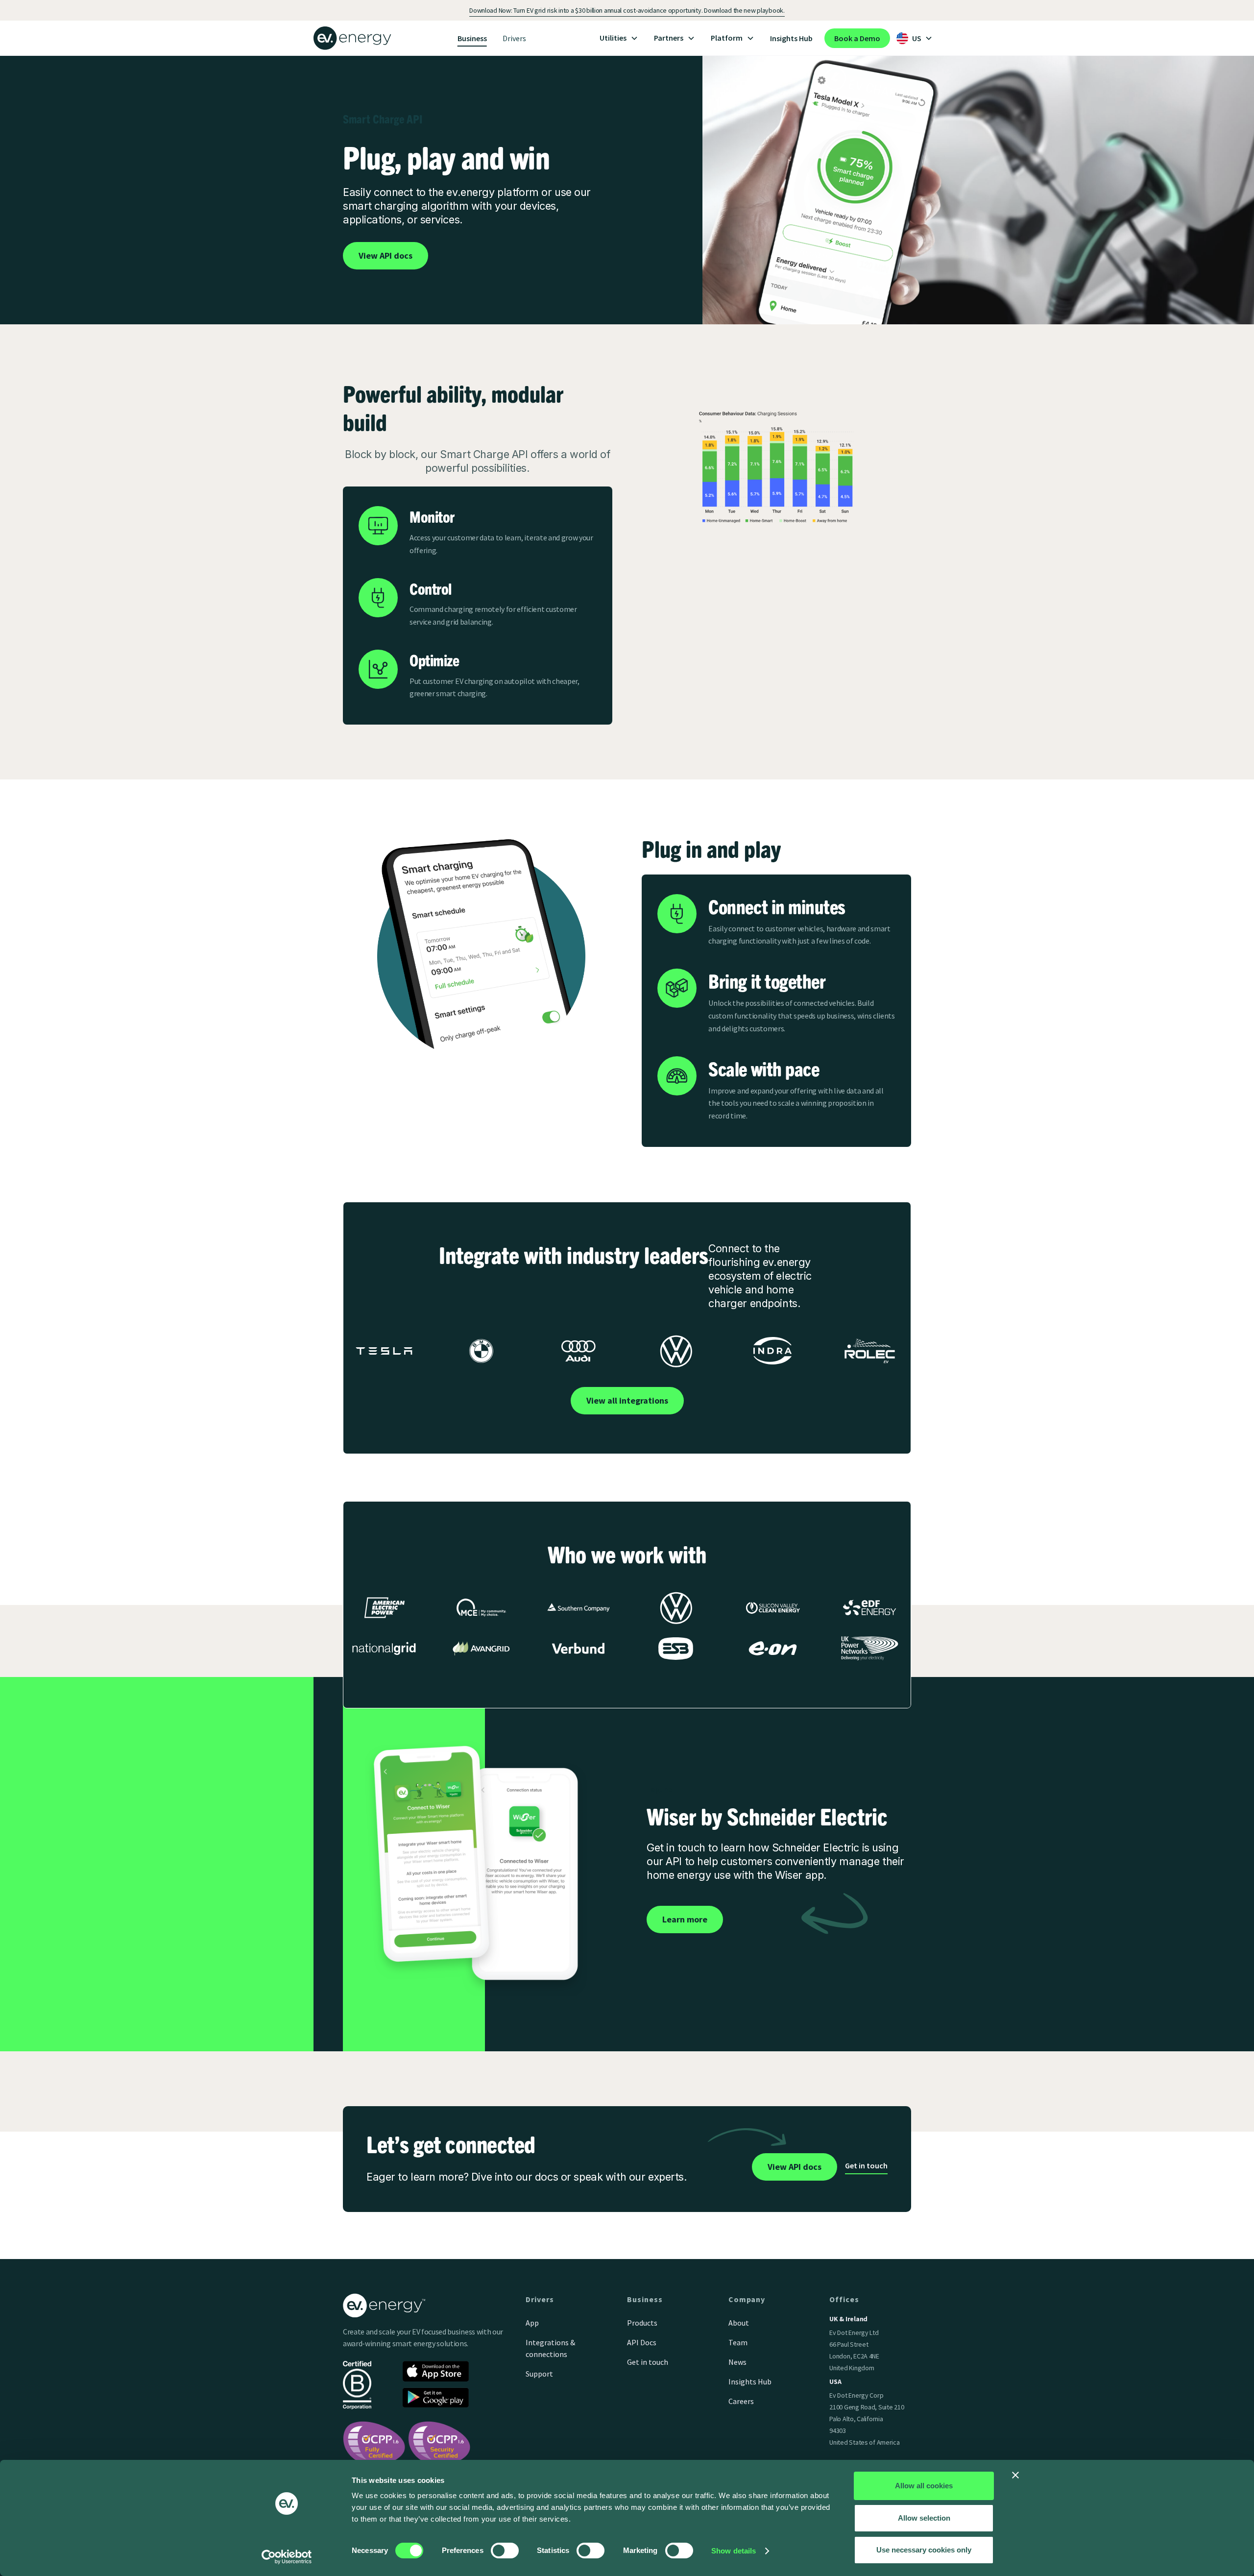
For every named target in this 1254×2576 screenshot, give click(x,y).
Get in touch (866, 2165)
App (532, 2323)
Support (539, 2374)
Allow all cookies (924, 2486)
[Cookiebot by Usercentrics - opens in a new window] (287, 2557)
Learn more (685, 1919)
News (737, 2362)
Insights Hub (791, 38)
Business (472, 38)
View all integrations (627, 1400)
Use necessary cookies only (924, 2550)
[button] (619, 38)
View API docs (386, 255)
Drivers (514, 38)
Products (642, 2323)
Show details (734, 2551)
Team (738, 2342)
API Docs (642, 2342)
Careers (741, 2401)
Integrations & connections (550, 2348)
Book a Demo (857, 38)
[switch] (505, 2551)
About (739, 2323)
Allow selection (924, 2518)
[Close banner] (1015, 2475)
